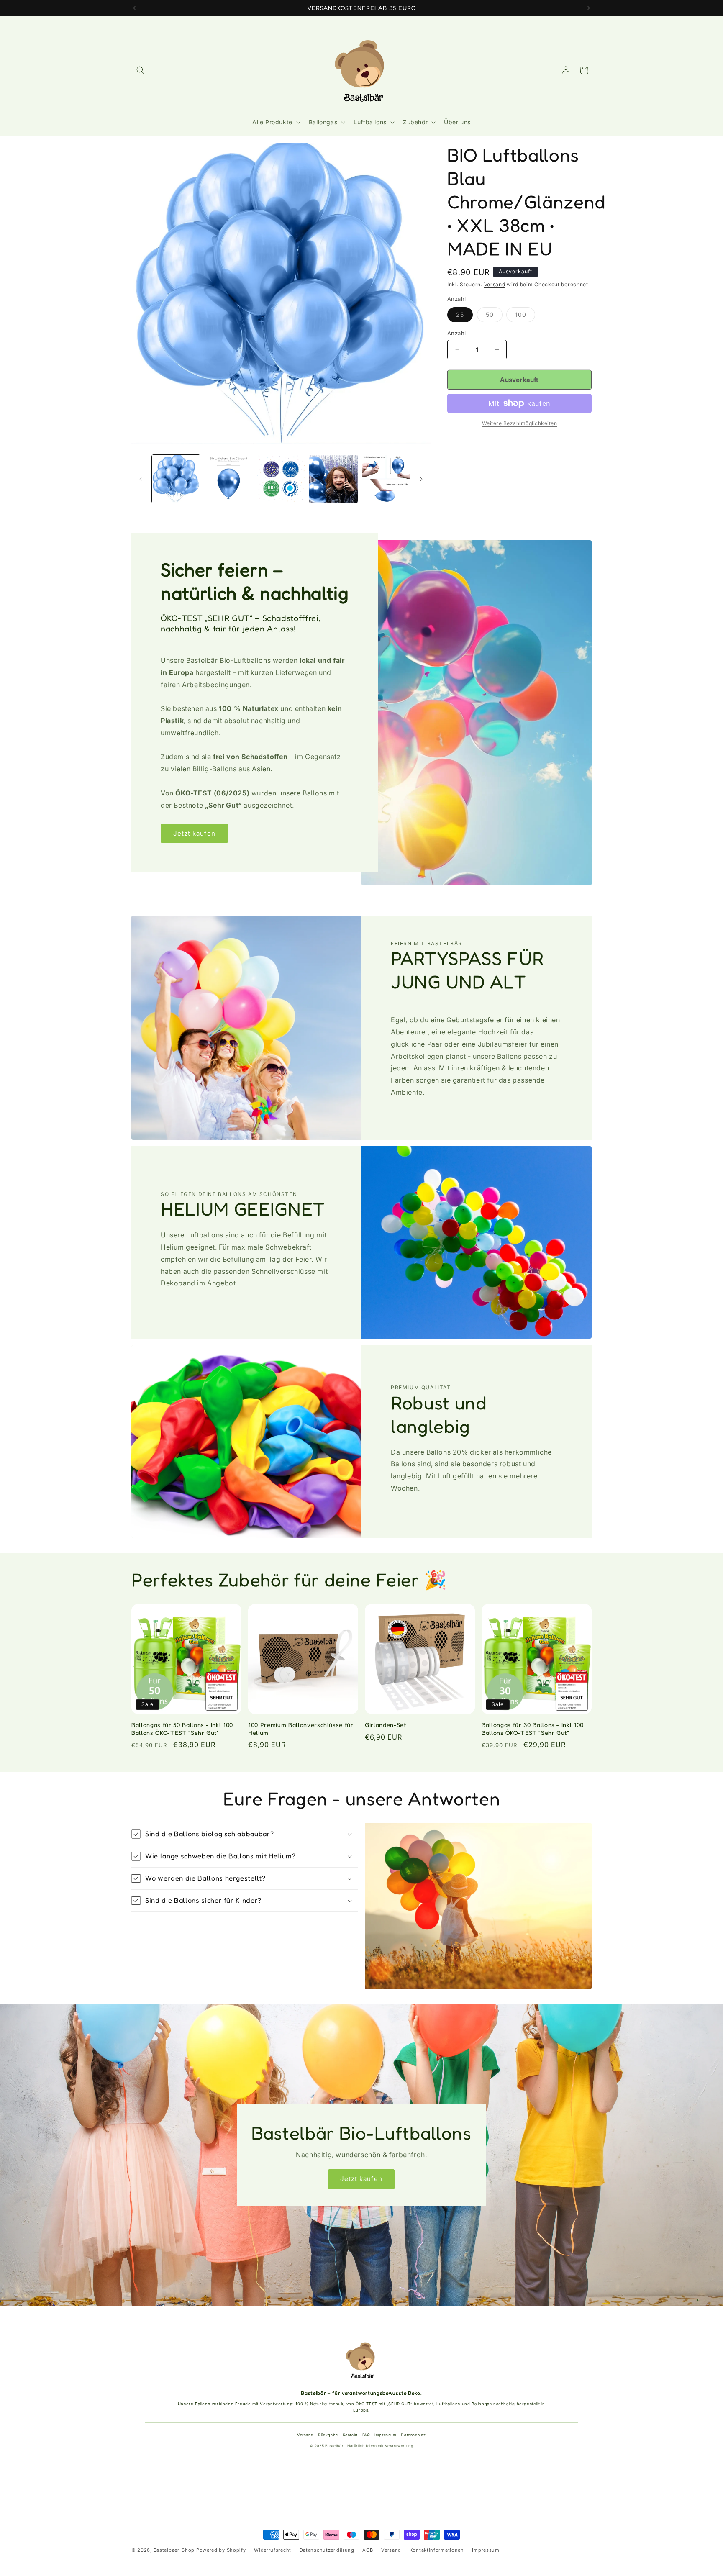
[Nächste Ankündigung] (589, 8)
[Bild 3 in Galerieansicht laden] (281, 479)
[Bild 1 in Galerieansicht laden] (176, 479)
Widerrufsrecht (273, 2550)
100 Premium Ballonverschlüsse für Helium (301, 1728)
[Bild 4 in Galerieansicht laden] (333, 479)
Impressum (385, 2435)
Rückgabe (328, 2435)
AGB (368, 2550)
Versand (495, 284)
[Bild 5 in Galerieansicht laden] (386, 479)
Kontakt (350, 2435)
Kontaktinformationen (437, 2550)
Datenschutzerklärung (327, 2550)
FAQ (366, 2435)
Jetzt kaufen (194, 833)
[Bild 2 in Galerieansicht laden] (228, 479)
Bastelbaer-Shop (174, 2550)
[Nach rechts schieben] (421, 479)
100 (525, 316)
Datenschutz (413, 2435)
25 (464, 316)
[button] (141, 70)
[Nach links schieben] (141, 479)
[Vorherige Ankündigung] (134, 8)
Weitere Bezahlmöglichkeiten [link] (520, 423)
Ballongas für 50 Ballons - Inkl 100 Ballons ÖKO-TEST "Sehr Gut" (182, 1728)
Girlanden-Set (386, 1725)
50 (494, 316)
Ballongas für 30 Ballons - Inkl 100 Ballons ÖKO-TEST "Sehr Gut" (533, 1728)
